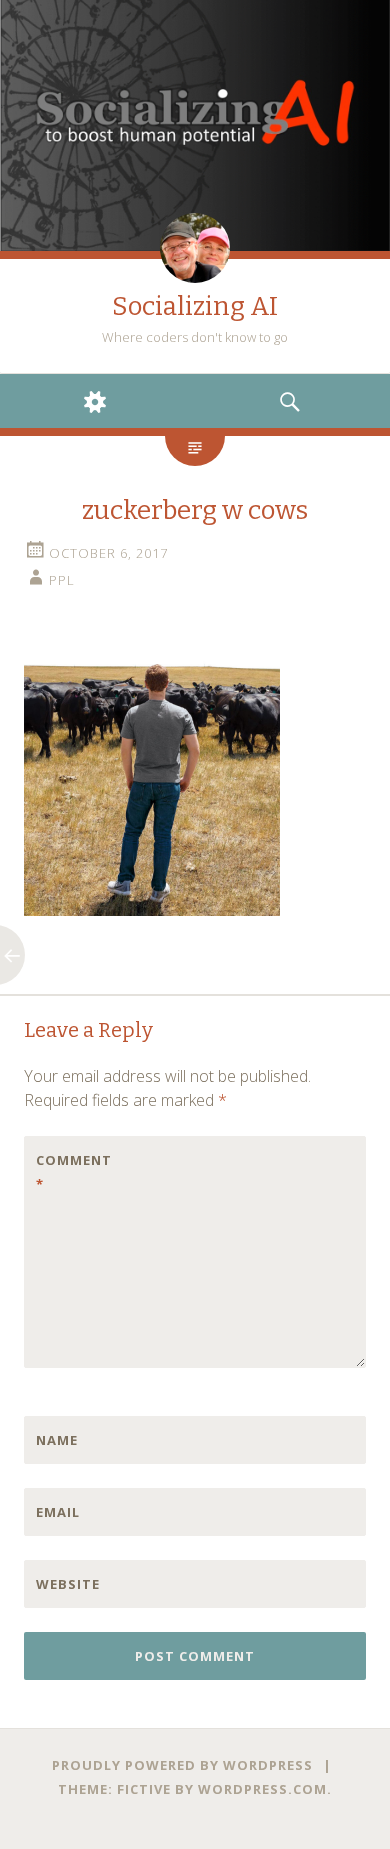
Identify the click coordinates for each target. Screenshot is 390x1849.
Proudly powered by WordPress (182, 1765)
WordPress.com (262, 1789)
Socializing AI (195, 306)
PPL (62, 580)
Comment (74, 1172)
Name (57, 1440)
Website (68, 1584)
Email (58, 1512)
